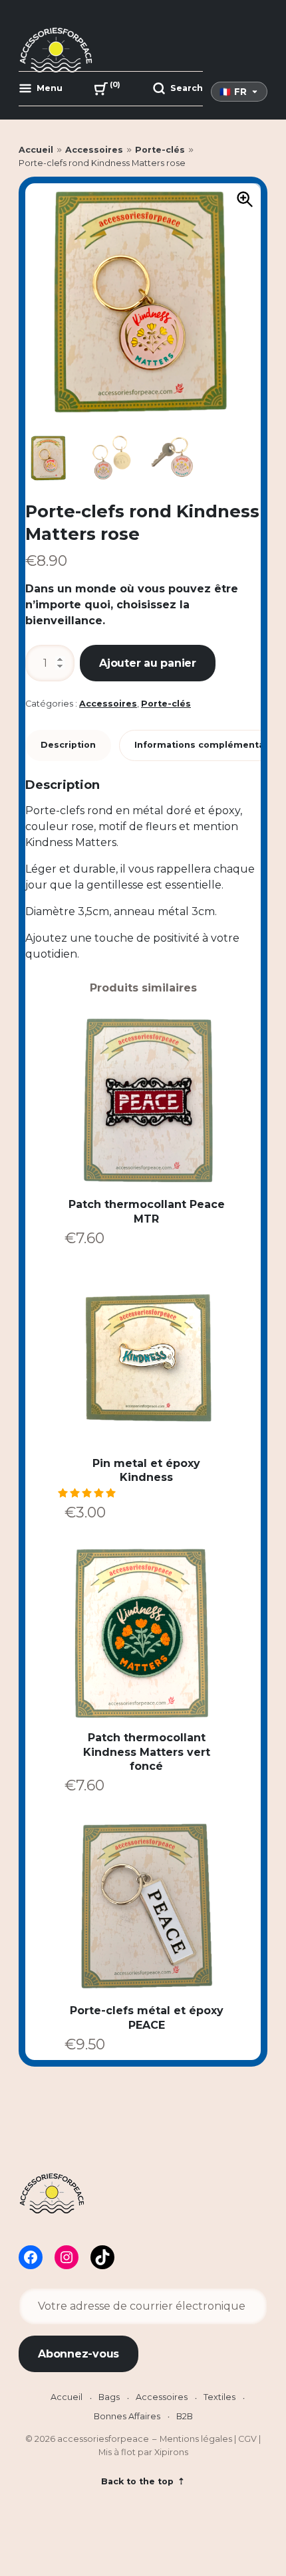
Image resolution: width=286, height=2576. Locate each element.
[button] (245, 199)
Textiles (219, 2397)
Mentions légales (196, 2439)
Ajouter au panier (148, 663)
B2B (185, 2416)
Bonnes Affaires (127, 2416)
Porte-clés (160, 150)
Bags (109, 2397)
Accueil (36, 150)
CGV (247, 2439)
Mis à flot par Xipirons (143, 2452)
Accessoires (94, 150)
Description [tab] (68, 745)
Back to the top (139, 2481)
